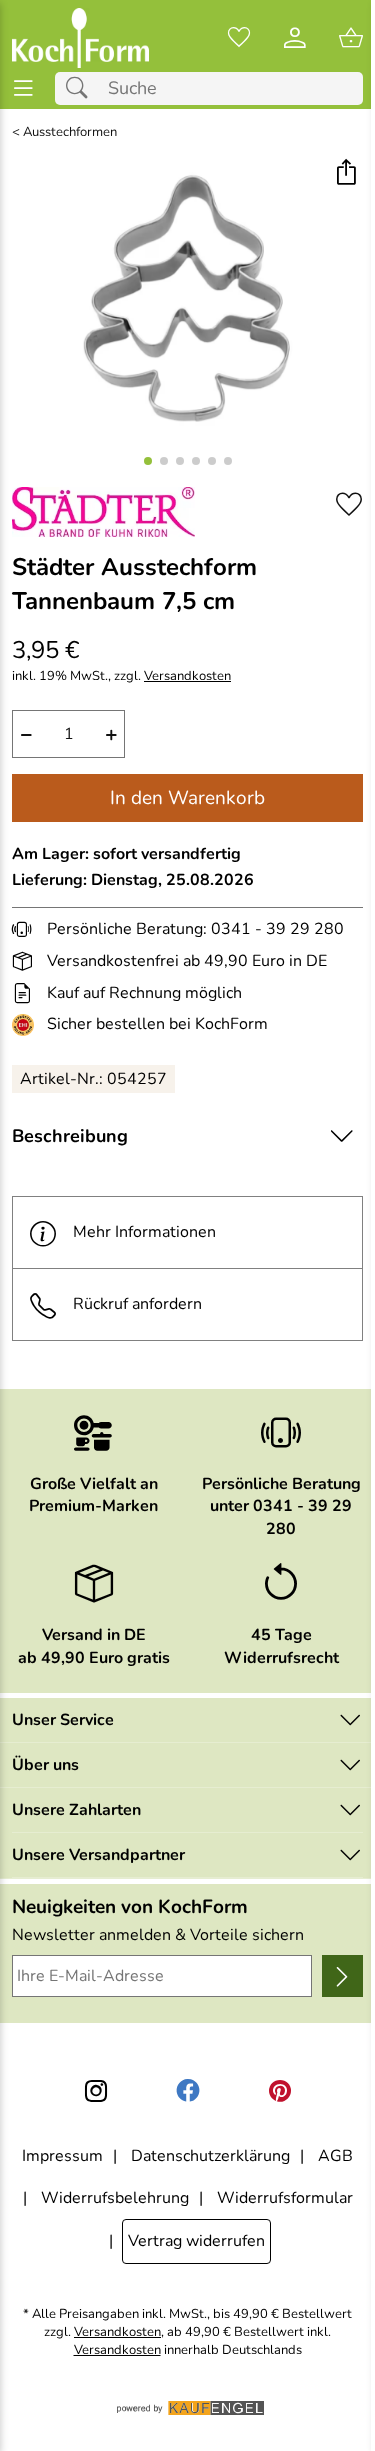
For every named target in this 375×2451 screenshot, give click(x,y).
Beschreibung (70, 1136)
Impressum (62, 2156)
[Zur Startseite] (80, 38)
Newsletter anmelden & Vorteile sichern (158, 1935)
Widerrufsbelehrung (115, 2198)
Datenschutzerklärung (210, 2156)
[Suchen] (82, 88)
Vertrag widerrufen (196, 2241)
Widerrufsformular (285, 2198)
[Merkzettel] (239, 38)
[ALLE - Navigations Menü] (23, 88)
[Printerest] (280, 2091)
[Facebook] (188, 2091)
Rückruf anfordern (137, 1304)
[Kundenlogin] (295, 38)
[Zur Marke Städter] (103, 512)
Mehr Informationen (144, 1232)
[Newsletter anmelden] (342, 1976)
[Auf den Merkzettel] (349, 504)
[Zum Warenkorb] (351, 38)
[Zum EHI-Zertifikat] (27, 1025)
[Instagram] (96, 2091)
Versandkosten (187, 676)
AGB (335, 2156)
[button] (345, 174)
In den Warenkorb (187, 798)
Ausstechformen (70, 132)
